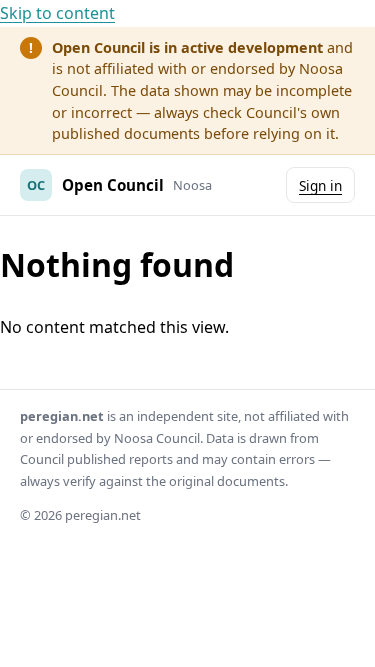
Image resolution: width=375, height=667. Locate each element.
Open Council (113, 185)
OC (36, 185)
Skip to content (57, 13)
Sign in (320, 185)
